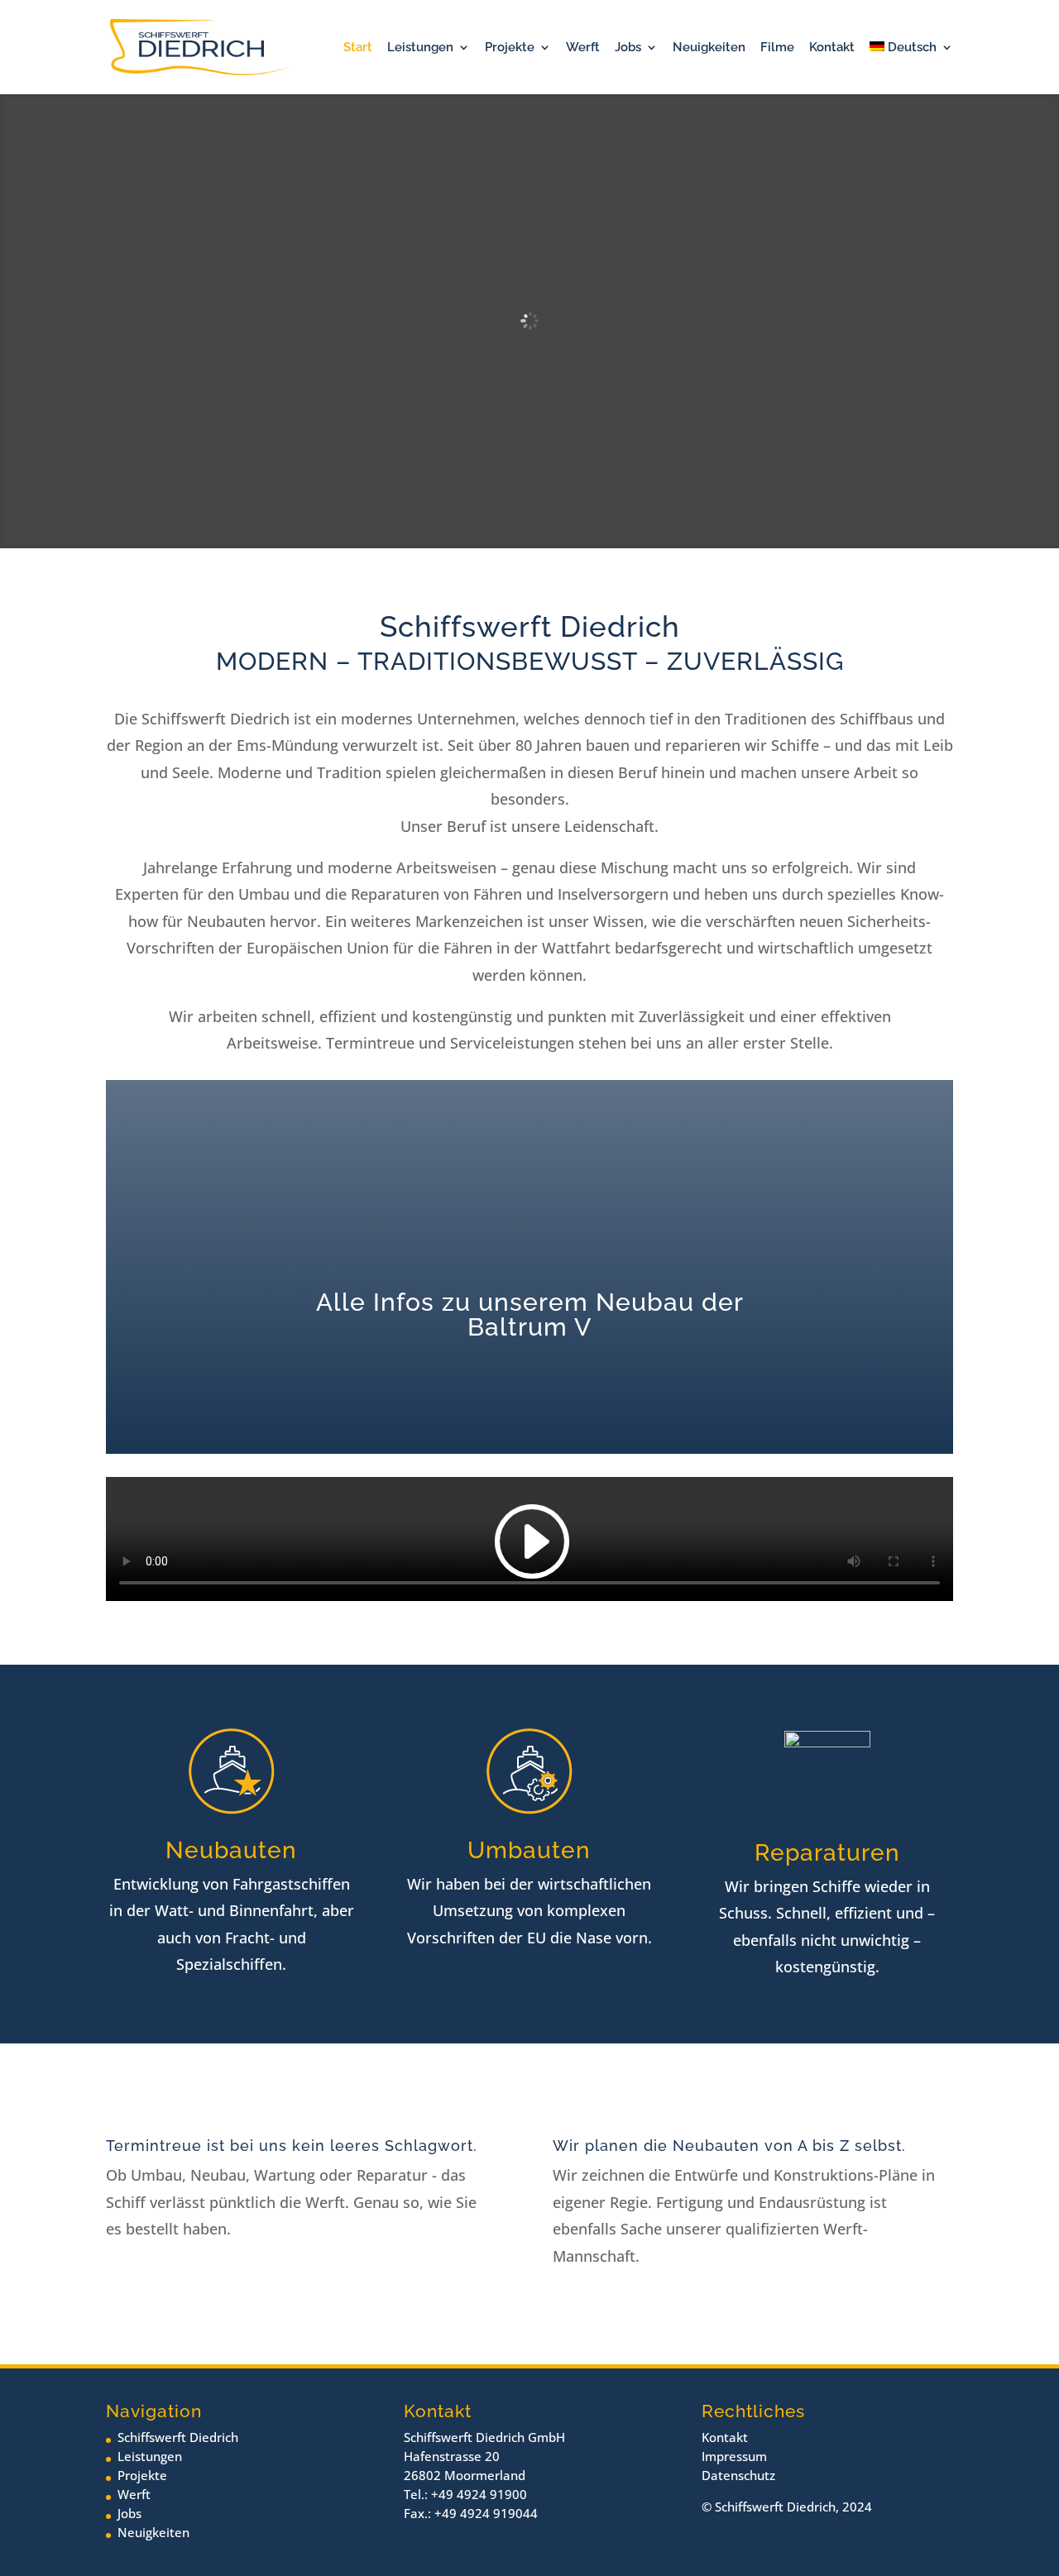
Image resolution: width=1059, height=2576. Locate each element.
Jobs (628, 48)
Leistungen (420, 48)
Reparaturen (827, 1853)
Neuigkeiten (709, 48)
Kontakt (832, 48)
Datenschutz (738, 2475)
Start (358, 48)
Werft (583, 48)
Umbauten (529, 1850)
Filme (777, 48)
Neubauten (231, 1850)
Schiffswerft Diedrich (178, 2437)
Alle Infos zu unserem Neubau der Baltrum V (530, 1314)
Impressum (734, 2456)
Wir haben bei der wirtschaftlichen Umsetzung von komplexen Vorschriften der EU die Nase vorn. (529, 1911)
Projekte (510, 48)
